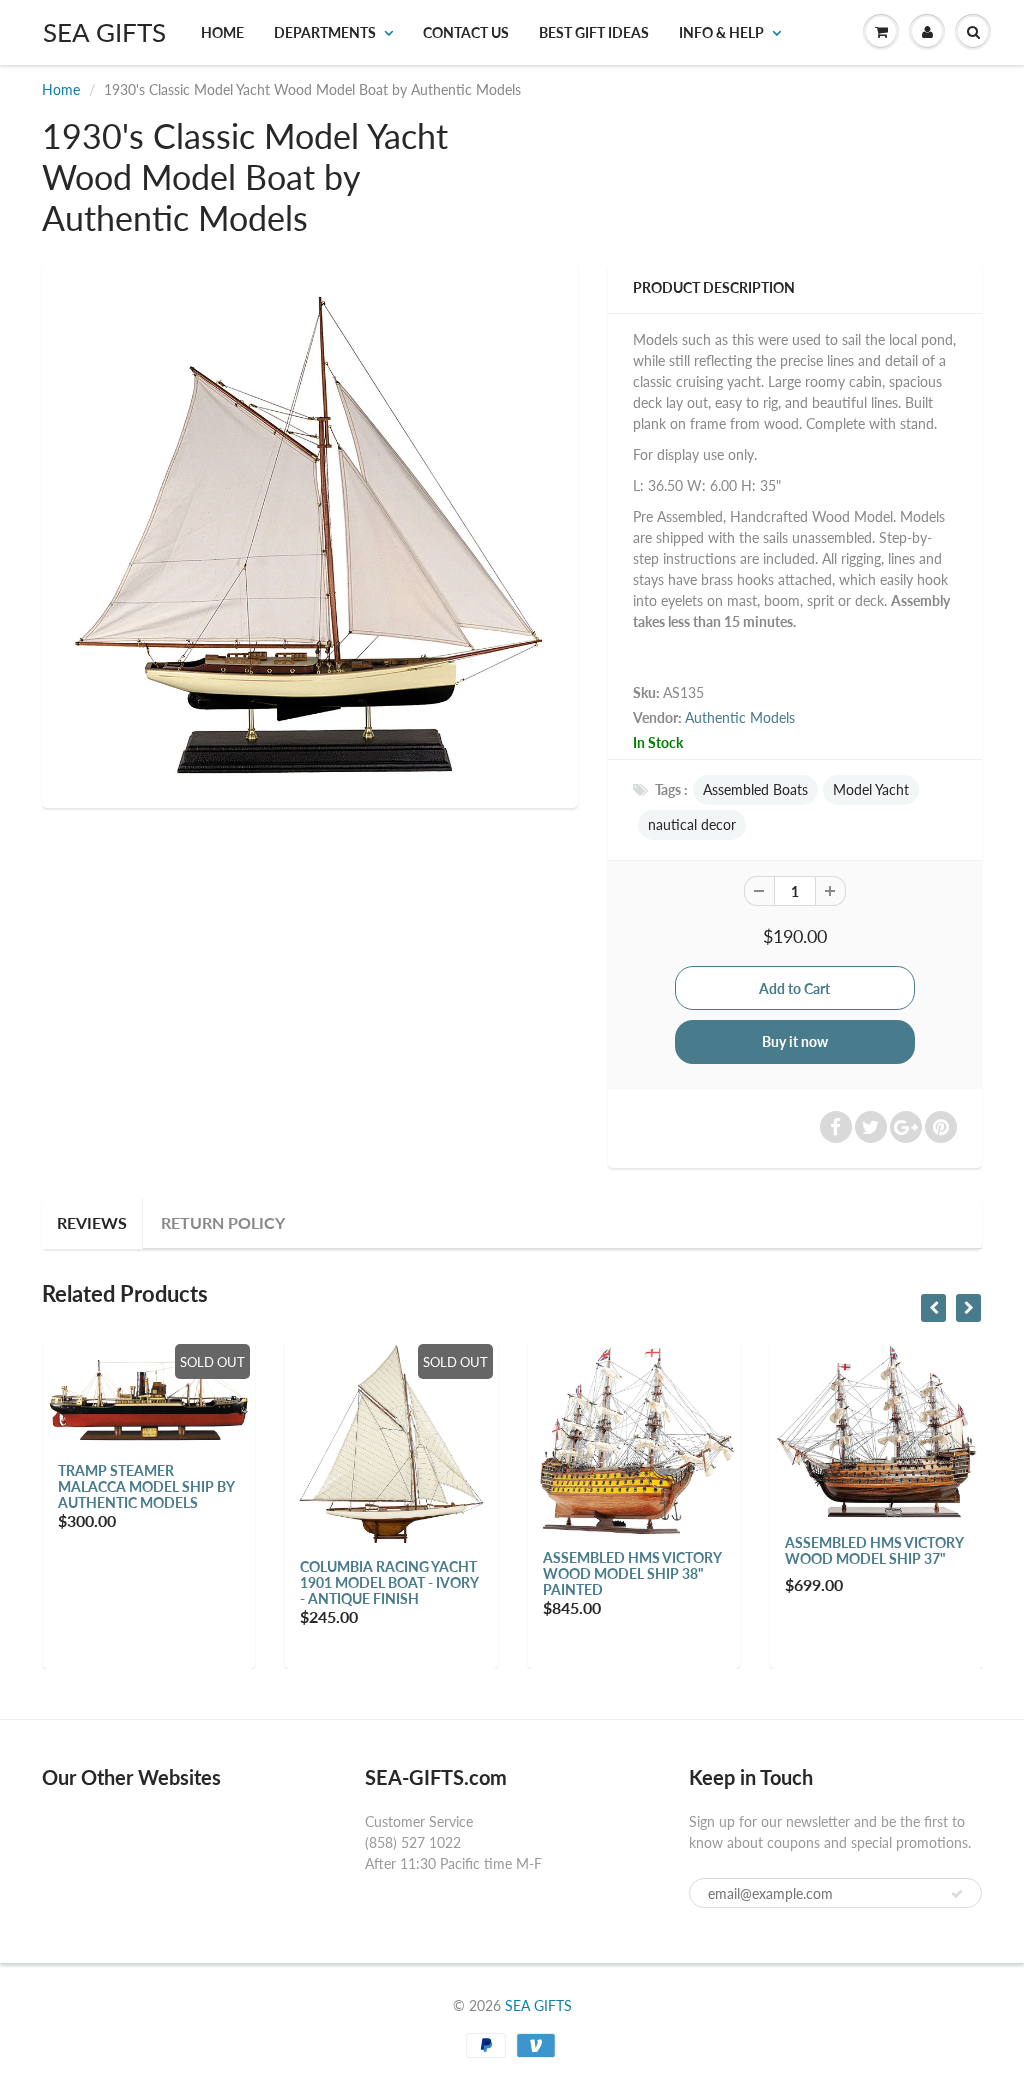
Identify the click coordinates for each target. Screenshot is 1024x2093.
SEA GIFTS (104, 32)
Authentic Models (740, 717)
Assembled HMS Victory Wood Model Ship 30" (914, 1550)
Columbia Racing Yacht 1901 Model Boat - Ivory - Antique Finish (186, 1582)
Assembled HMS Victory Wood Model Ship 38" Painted (429, 1573)
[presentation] (933, 1308)
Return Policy (223, 1222)
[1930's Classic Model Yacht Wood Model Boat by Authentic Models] (310, 533)
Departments (325, 32)
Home (222, 32)
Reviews (92, 1222)
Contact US (466, 32)
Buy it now (795, 1041)
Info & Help (721, 32)
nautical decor (692, 824)
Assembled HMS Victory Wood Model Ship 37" (671, 1550)
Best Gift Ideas (594, 32)
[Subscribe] (957, 1894)
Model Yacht (871, 789)
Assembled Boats (755, 789)
